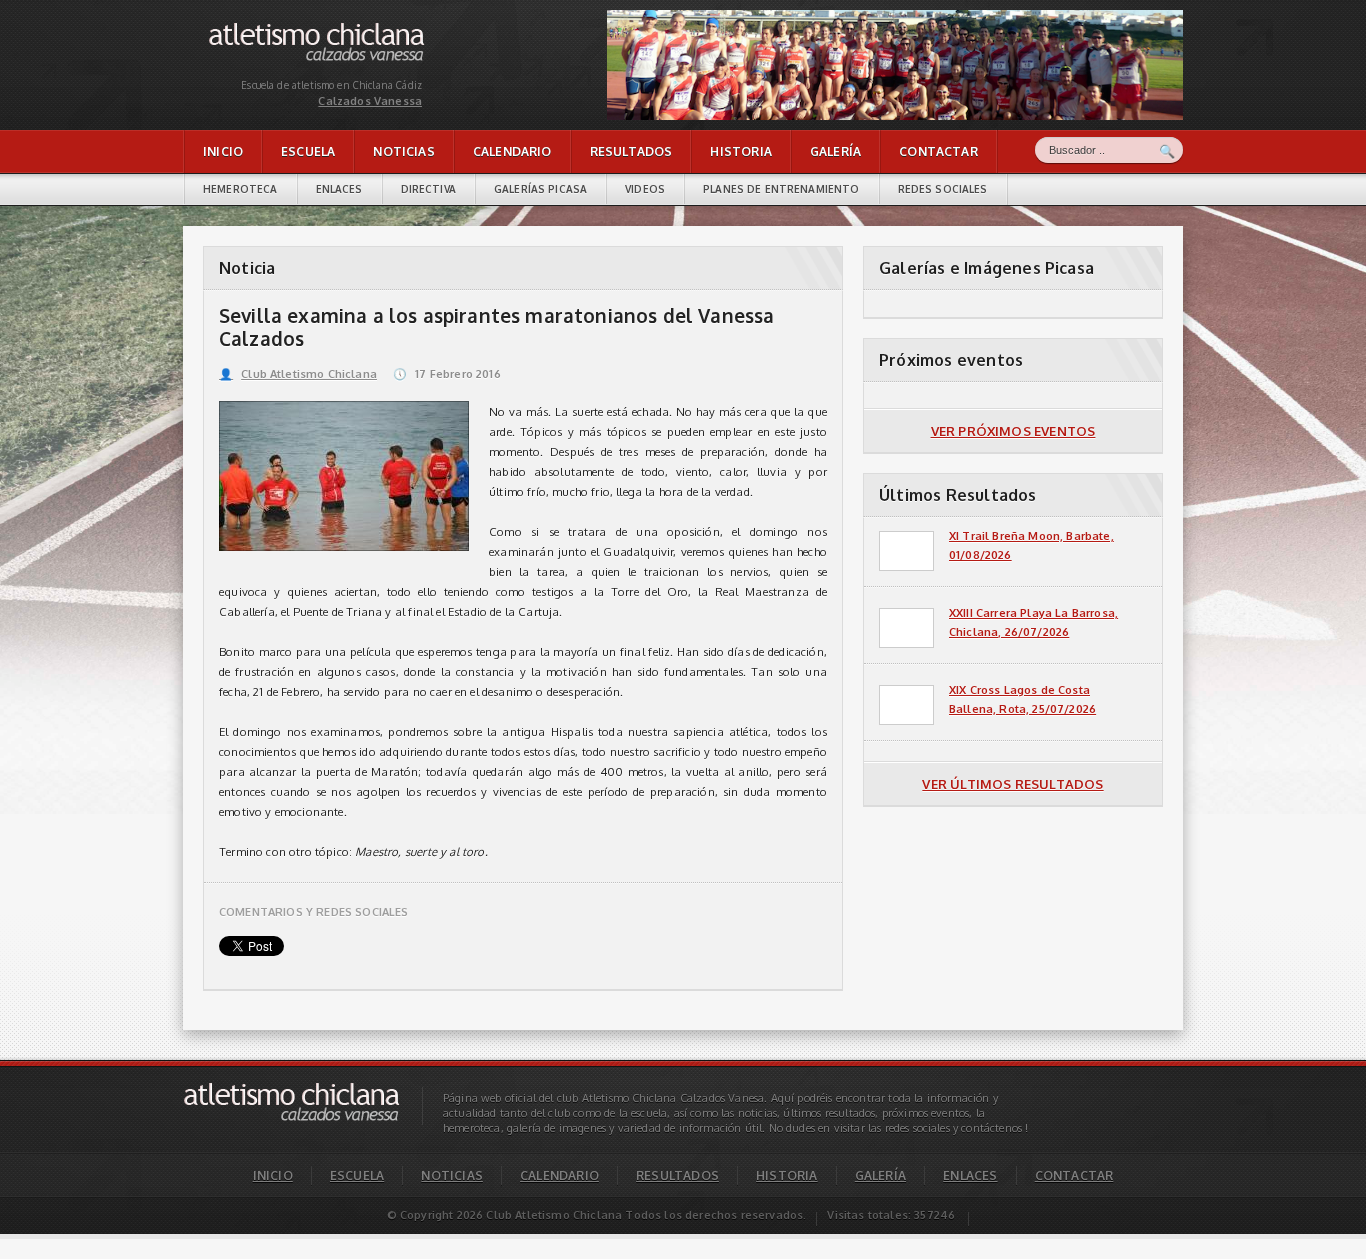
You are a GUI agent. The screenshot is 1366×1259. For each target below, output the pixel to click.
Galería (835, 151)
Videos (645, 189)
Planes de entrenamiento (781, 189)
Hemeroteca (240, 189)
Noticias (403, 151)
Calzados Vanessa (257, 27)
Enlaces (339, 189)
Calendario (512, 151)
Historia (740, 151)
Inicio (223, 151)
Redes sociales (943, 189)
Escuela (308, 151)
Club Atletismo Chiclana (298, 374)
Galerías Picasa (540, 189)
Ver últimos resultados (1012, 784)
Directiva (428, 189)
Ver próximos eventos (1013, 431)
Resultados (631, 151)
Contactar (938, 151)
